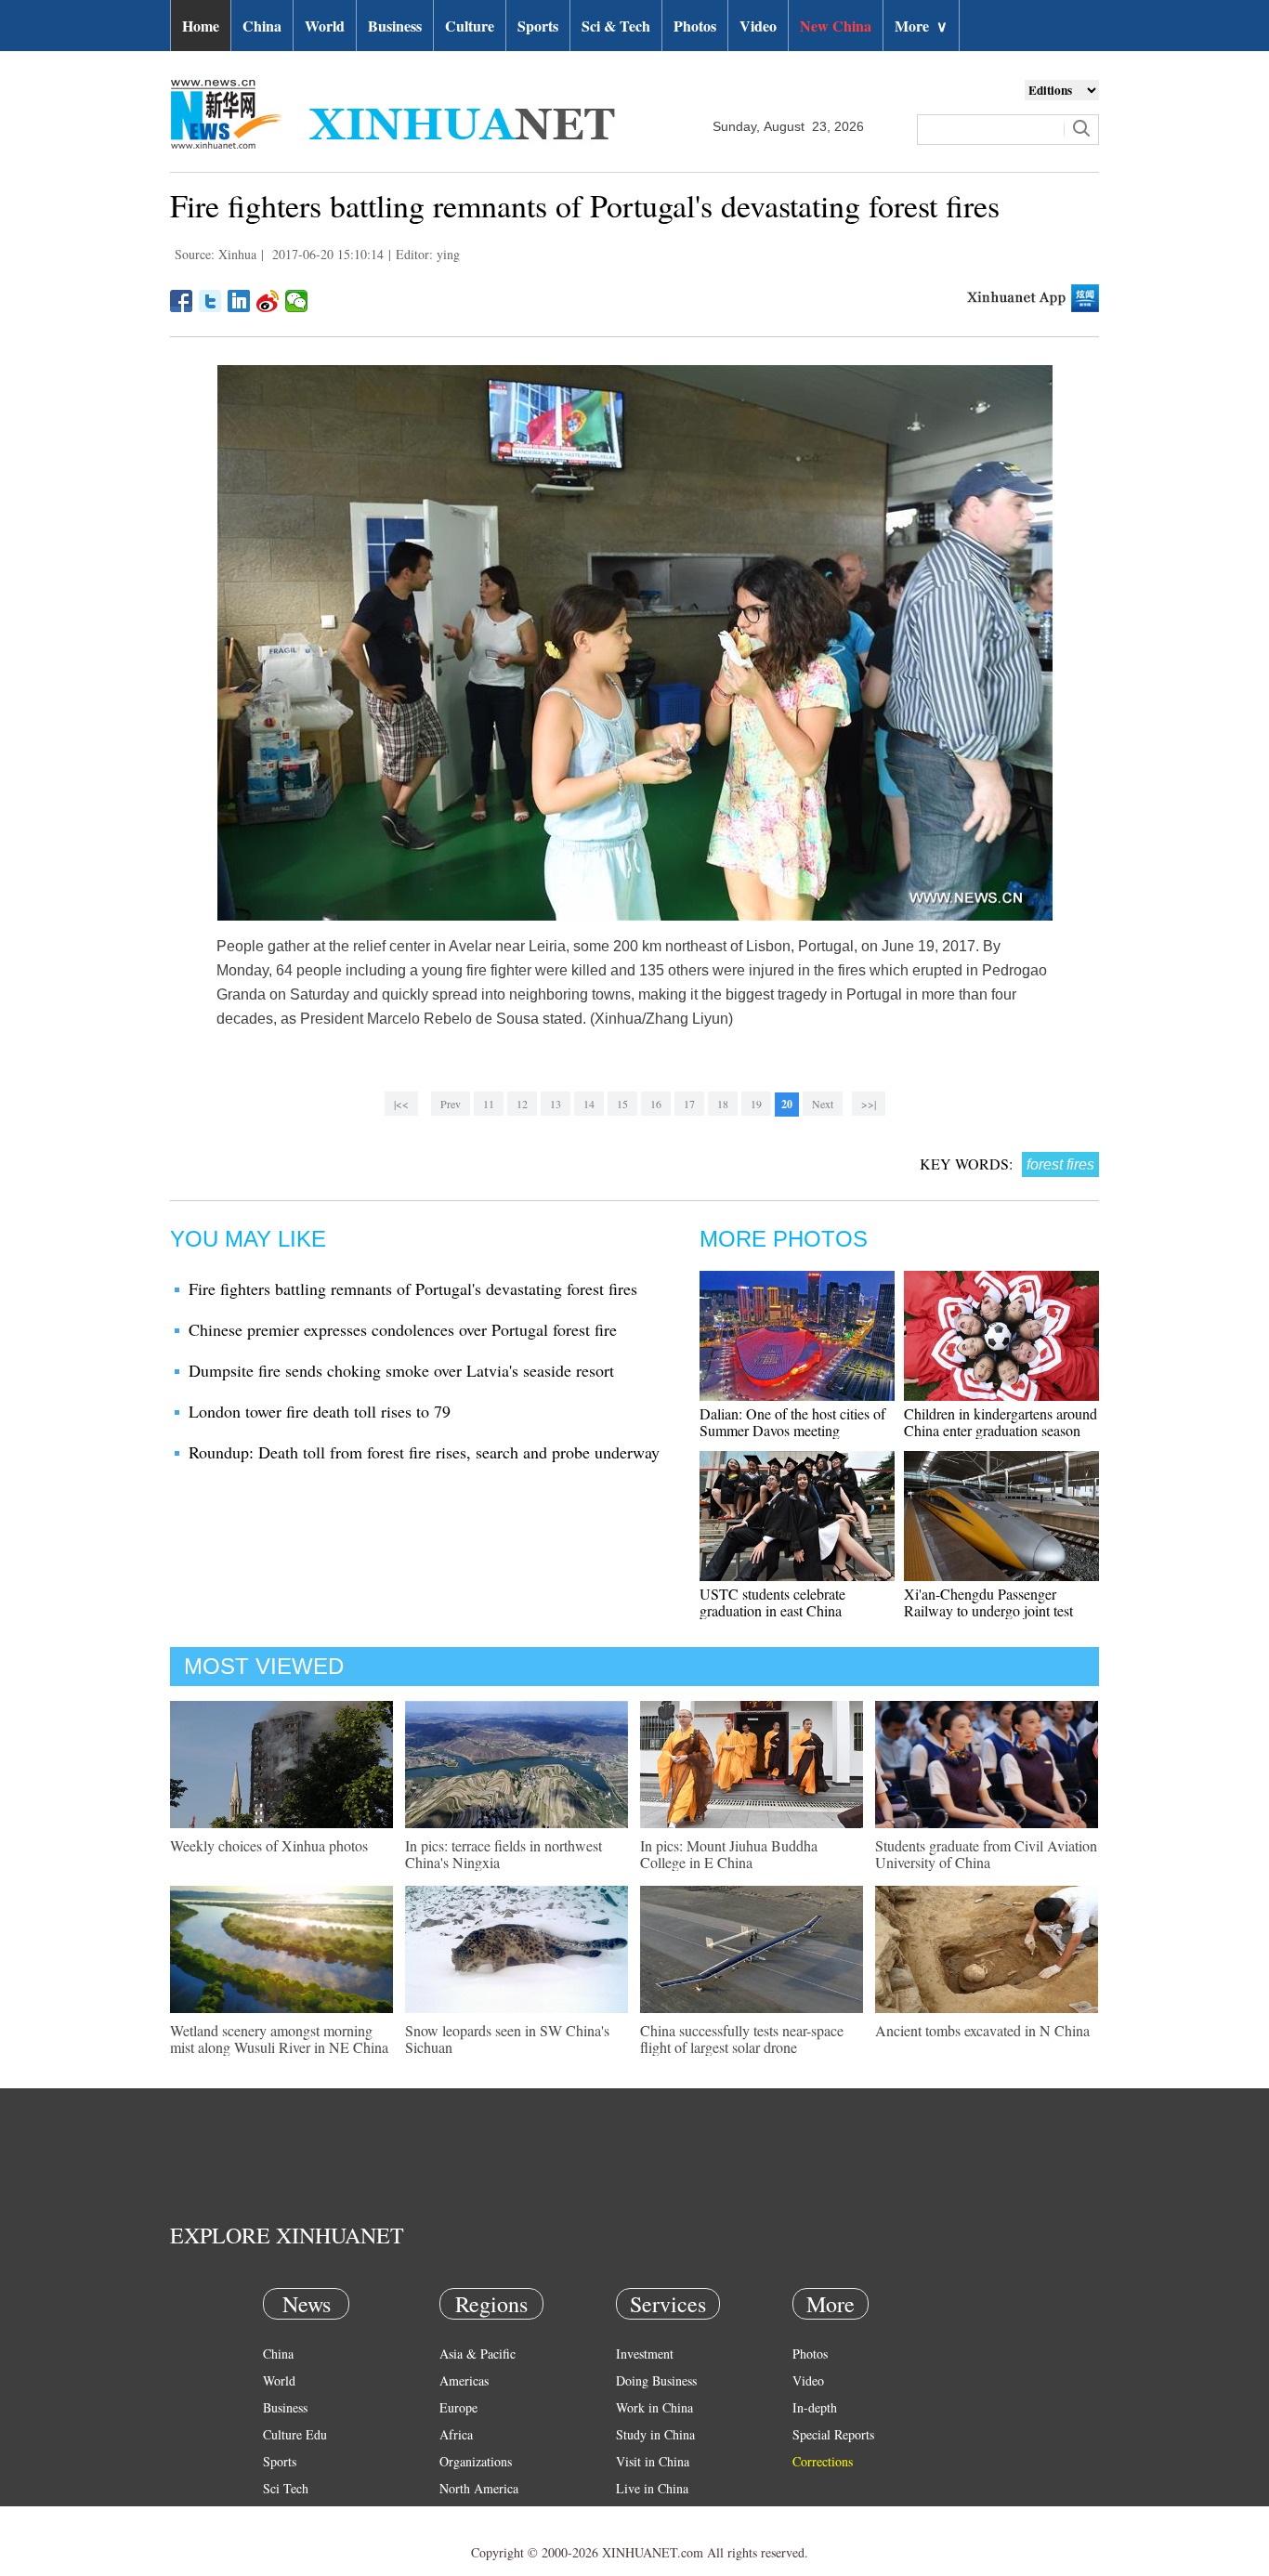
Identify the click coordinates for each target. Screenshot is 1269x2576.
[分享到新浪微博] (268, 301)
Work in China (654, 2407)
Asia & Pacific (478, 2354)
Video (758, 26)
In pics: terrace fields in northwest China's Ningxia (504, 1854)
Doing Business (656, 2380)
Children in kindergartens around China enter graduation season (1001, 1422)
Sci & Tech (616, 26)
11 (489, 1104)
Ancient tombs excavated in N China (982, 2030)
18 (723, 1104)
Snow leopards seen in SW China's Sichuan (507, 2039)
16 (656, 1104)
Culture (470, 26)
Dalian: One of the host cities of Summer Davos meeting (792, 1422)
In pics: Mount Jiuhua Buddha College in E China (729, 1854)
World (325, 26)
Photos (695, 26)
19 (756, 1104)
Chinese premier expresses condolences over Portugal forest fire (403, 1329)
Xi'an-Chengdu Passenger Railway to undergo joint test (988, 1602)
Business (395, 26)
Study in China (655, 2434)
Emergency (646, 2515)
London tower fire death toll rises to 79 (320, 1411)
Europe (458, 2407)
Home (201, 26)
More (921, 26)
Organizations (476, 2461)
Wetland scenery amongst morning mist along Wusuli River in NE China (279, 2039)
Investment (645, 2354)
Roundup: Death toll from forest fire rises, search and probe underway (424, 1452)
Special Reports (833, 2434)
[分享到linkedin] (239, 301)
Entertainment (300, 2542)
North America (479, 2488)
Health (280, 2515)
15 (622, 1104)
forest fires (1060, 1164)
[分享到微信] (297, 301)
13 (556, 1104)
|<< (401, 1104)
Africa (456, 2434)
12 (522, 1104)
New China (836, 26)
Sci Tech (286, 2488)
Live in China (652, 2488)
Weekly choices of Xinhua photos (269, 1845)
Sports (538, 26)
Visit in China (653, 2461)
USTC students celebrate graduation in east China (772, 1602)
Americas (464, 2380)
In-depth (815, 2407)
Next (823, 1104)
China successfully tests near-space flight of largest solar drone (742, 2039)
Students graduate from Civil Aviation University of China (986, 1854)
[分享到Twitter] (210, 301)
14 (589, 1104)
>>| (869, 1104)
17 (689, 1104)
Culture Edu (295, 2434)
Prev (451, 1104)
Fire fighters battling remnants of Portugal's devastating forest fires (413, 1288)
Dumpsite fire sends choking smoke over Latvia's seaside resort (401, 1370)
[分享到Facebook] (182, 301)
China (262, 26)
